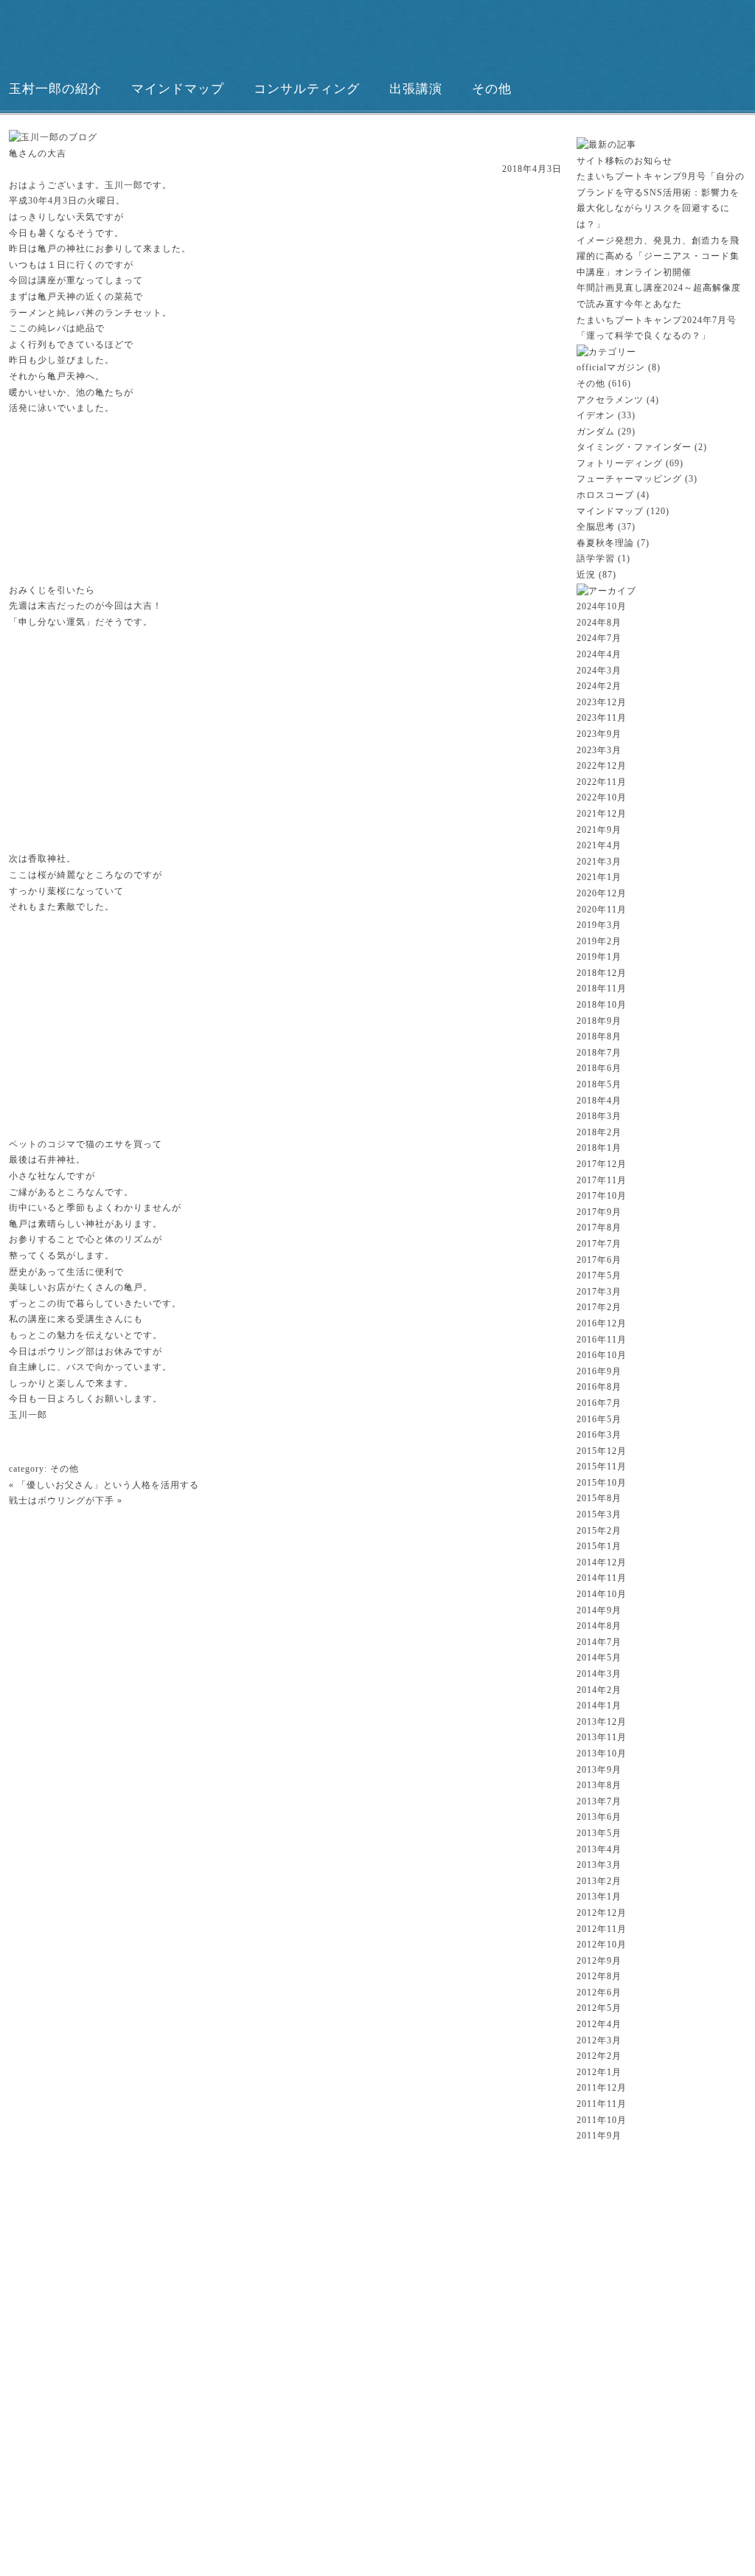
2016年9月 (599, 1371)
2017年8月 (599, 1228)
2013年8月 (599, 1785)
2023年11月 (602, 718)
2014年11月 (602, 1578)
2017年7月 (599, 1244)
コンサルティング (307, 89)
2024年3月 (599, 671)
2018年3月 (599, 1116)
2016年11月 (602, 1340)
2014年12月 (602, 1562)
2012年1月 (599, 2072)
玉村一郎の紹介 (55, 89)
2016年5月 (599, 1419)
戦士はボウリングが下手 (62, 1500)
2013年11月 (602, 1737)
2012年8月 (599, 1976)
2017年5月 (599, 1275)
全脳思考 (596, 527)
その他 (492, 89)
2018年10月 (602, 1005)
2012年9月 (599, 1961)
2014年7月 (599, 1642)
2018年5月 (599, 1084)
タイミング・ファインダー (634, 447)
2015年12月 (602, 1451)
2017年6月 (599, 1260)
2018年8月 (599, 1036)
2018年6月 (599, 1068)
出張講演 (416, 89)
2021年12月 (602, 814)
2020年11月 (602, 910)
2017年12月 (602, 1164)
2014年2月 (599, 1690)
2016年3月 (599, 1435)
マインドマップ (178, 89)
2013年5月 (599, 1833)
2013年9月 (599, 1770)
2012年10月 (602, 1945)
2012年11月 (602, 1929)
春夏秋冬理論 (605, 543)
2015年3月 (599, 1514)
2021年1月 (599, 877)
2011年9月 (599, 2136)
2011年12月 (602, 2088)
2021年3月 (599, 862)
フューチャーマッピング (629, 479)
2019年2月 (599, 941)
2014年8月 (599, 1626)
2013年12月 (602, 1722)
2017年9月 (599, 1212)
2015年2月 (599, 1531)
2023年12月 (602, 702)
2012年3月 (599, 2040)
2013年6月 (599, 1817)
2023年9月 (599, 734)
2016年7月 (599, 1403)
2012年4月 (599, 2024)
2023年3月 (599, 750)
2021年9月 (599, 830)
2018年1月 (599, 1148)
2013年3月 (599, 1865)
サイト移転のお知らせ (624, 161)
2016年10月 (602, 1355)
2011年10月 (602, 2120)
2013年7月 (599, 1801)
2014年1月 (599, 1706)
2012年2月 (599, 2056)
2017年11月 (602, 1180)
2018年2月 (599, 1132)
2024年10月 (602, 606)
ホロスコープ (605, 495)
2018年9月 (599, 1021)
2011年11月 (602, 2104)
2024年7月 (599, 638)
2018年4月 (599, 1101)
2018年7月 (599, 1053)
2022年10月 (602, 797)
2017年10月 (602, 1196)
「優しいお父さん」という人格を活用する (108, 1485)
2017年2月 (599, 1307)
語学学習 (596, 558)
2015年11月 (602, 1467)
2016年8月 (599, 1387)
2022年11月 (602, 782)
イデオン (596, 415)
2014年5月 (599, 1658)
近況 (586, 575)
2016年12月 (602, 1323)
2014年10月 (602, 1594)
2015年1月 (599, 1546)
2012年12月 (602, 1913)
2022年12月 (602, 766)
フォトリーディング (620, 463)
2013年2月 (599, 1881)
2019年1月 (599, 957)
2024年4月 (599, 654)
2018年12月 (602, 973)
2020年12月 (602, 893)
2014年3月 (599, 1674)
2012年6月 (599, 1992)
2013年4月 (599, 1849)
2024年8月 (599, 623)
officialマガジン (611, 367)
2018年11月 (602, 988)
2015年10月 (602, 1483)
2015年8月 (599, 1498)
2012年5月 (599, 2008)
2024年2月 (599, 686)
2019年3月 (599, 925)
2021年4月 (599, 845)
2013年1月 (599, 1897)
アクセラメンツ (610, 400)
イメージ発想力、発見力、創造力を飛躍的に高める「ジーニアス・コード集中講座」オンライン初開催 (658, 256)
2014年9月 (599, 1610)
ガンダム (596, 432)
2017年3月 (599, 1292)
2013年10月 (602, 1753)
